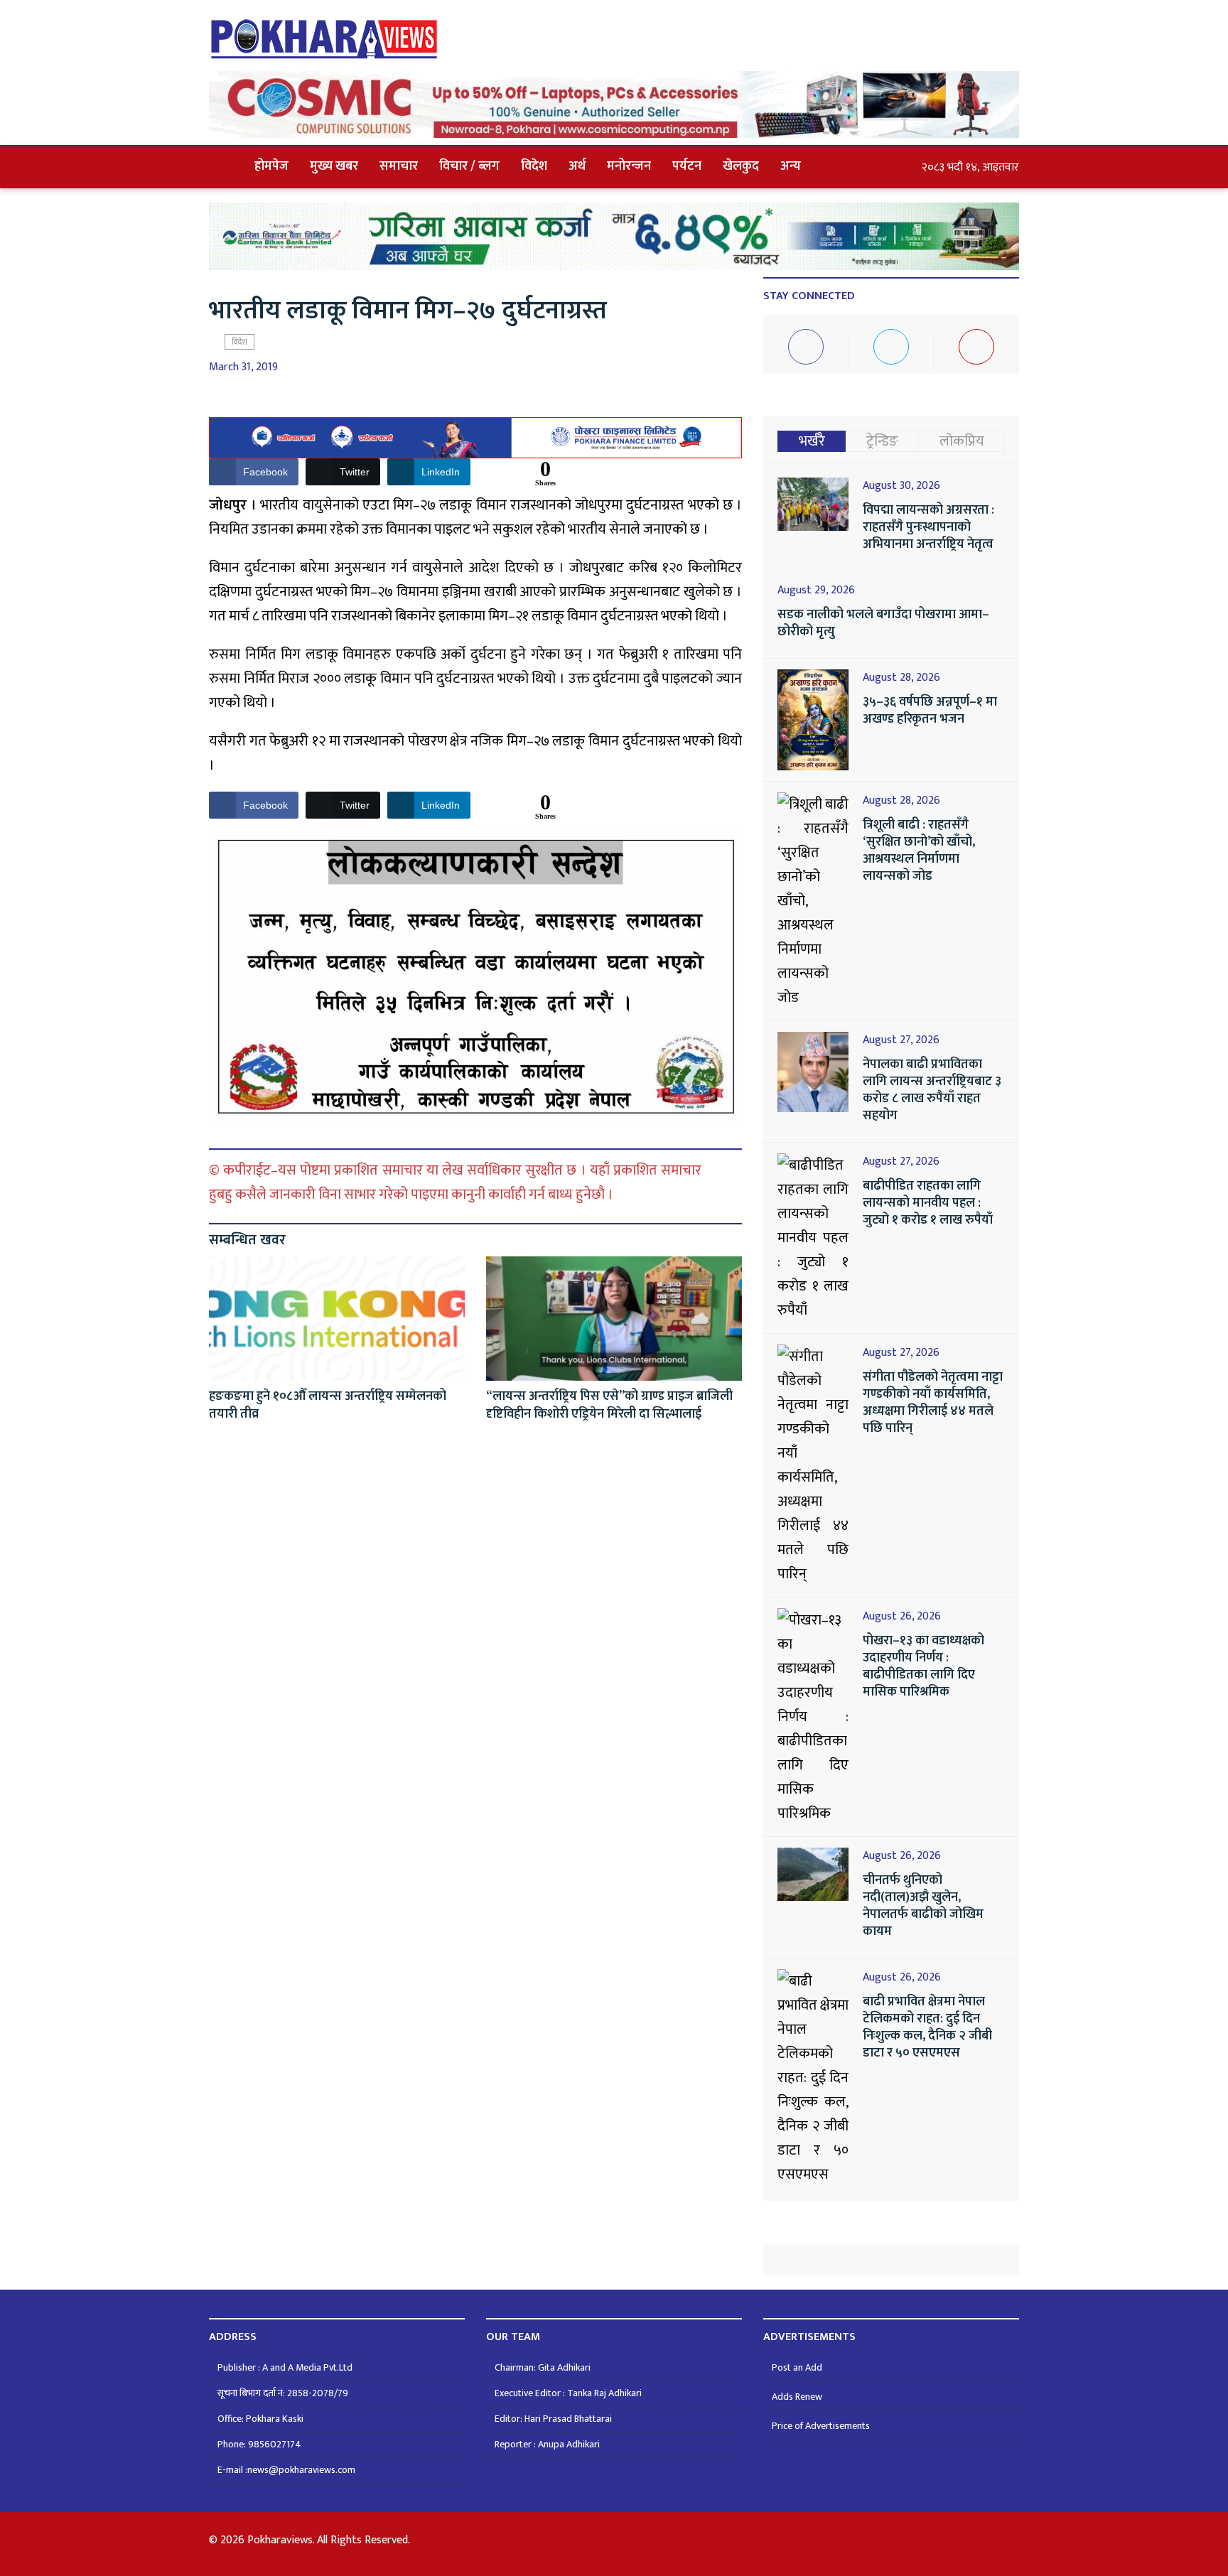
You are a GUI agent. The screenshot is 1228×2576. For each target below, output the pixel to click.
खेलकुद (741, 166)
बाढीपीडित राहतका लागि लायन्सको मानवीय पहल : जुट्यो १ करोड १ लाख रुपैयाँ (928, 1203)
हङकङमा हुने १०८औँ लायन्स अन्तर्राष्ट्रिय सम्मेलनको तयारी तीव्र (328, 1405)
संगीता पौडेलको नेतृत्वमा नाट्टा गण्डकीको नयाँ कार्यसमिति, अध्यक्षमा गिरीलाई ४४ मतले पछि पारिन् (933, 1403)
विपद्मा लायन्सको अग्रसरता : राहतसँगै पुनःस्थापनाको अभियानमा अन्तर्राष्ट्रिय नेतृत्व (928, 527)
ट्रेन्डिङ (882, 441)
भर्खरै (812, 441)
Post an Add (797, 2367)
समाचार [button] (399, 166)
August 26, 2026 (902, 1617)
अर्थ (577, 166)
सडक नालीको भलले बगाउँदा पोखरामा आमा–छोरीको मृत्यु (883, 623)
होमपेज (271, 166)
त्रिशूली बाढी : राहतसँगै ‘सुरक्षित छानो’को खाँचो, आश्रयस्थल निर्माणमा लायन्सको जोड (919, 851)
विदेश (534, 166)
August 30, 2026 (901, 486)
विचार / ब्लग (469, 166)
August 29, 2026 (816, 591)
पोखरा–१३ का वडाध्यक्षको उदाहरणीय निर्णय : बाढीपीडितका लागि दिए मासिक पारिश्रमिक (923, 1666)
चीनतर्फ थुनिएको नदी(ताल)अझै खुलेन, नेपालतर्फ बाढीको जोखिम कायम (923, 1906)
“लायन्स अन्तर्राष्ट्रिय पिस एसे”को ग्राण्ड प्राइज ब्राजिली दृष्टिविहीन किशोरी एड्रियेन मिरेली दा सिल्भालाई (609, 1405)
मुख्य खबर (334, 166)
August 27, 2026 (901, 1040)
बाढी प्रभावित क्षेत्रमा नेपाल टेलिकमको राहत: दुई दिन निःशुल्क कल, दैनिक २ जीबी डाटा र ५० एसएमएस (927, 2027)
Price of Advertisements (821, 2426)
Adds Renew (797, 2397)
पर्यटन (687, 166)
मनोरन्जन (629, 166)
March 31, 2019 (243, 367)
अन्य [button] (791, 166)
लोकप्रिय (962, 441)
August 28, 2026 (901, 678)
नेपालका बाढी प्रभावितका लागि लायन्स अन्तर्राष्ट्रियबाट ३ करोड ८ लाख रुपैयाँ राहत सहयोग (932, 1090)
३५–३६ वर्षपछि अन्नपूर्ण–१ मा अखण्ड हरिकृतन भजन (930, 711)
